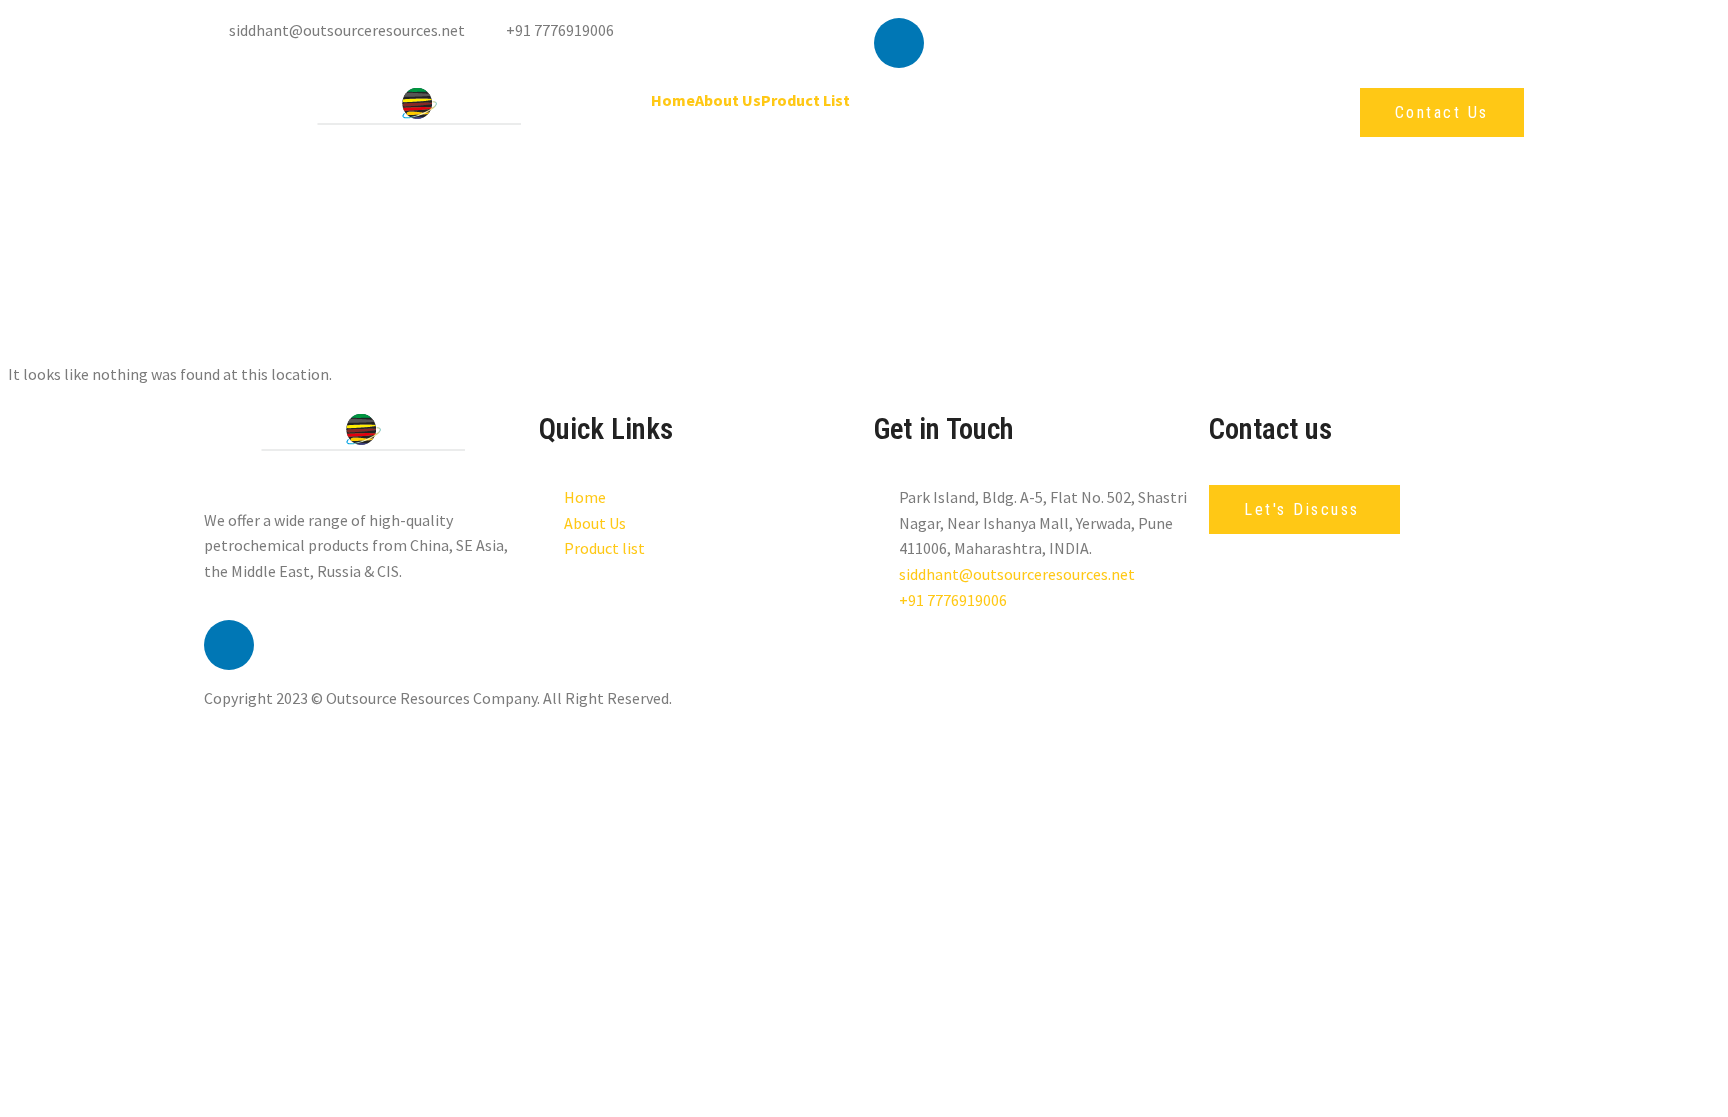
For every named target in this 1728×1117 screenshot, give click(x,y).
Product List (805, 100)
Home (673, 100)
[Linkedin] (899, 43)
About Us (728, 100)
